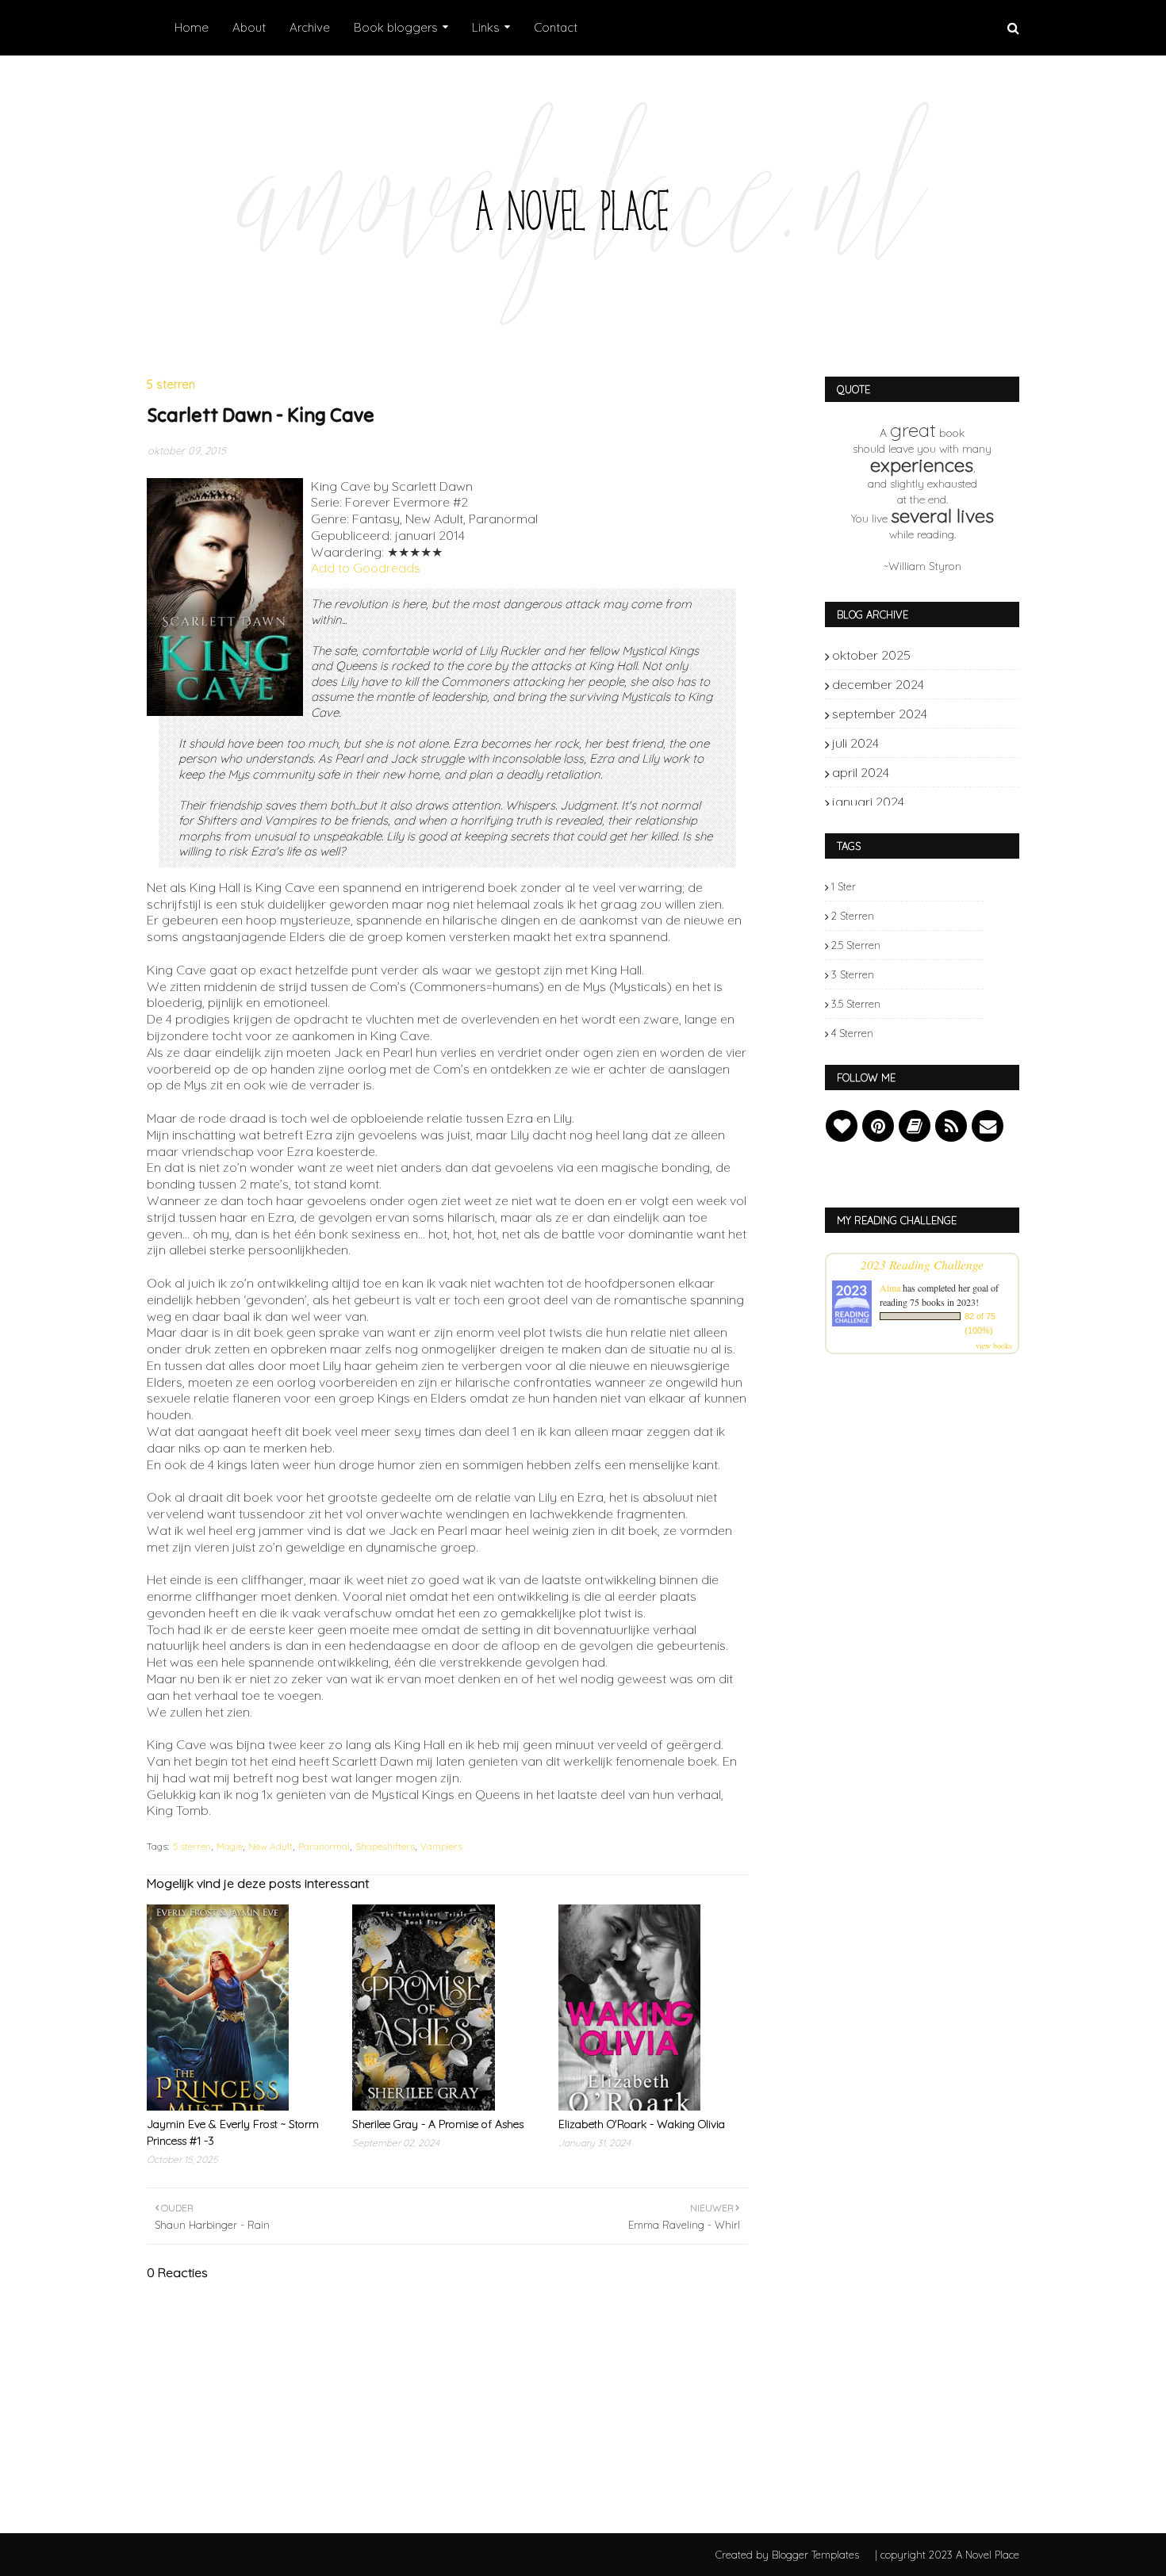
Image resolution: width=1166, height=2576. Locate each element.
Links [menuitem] (486, 27)
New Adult (270, 1846)
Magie (230, 1846)
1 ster (844, 886)
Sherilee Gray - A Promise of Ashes (438, 2124)
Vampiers (441, 1846)
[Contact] (988, 1126)
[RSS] (951, 1126)
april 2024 (957, 772)
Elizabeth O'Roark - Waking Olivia (642, 2124)
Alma (890, 1288)
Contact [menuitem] (556, 27)
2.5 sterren (856, 945)
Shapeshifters (385, 1846)
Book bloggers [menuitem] (396, 27)
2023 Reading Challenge (922, 1264)
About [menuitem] (249, 27)
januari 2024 (957, 802)
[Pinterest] (878, 1126)
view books (994, 1345)
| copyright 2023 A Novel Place (947, 2555)
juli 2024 (957, 743)
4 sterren (852, 1033)
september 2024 (957, 714)
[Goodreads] (915, 1126)
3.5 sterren (856, 1004)
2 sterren (853, 916)
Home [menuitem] (192, 27)
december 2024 (957, 684)
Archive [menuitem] (310, 27)
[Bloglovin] (842, 1126)
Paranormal (324, 1846)
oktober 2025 (957, 655)
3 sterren (853, 974)
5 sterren (192, 1846)
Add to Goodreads (366, 568)
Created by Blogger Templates (787, 2555)
